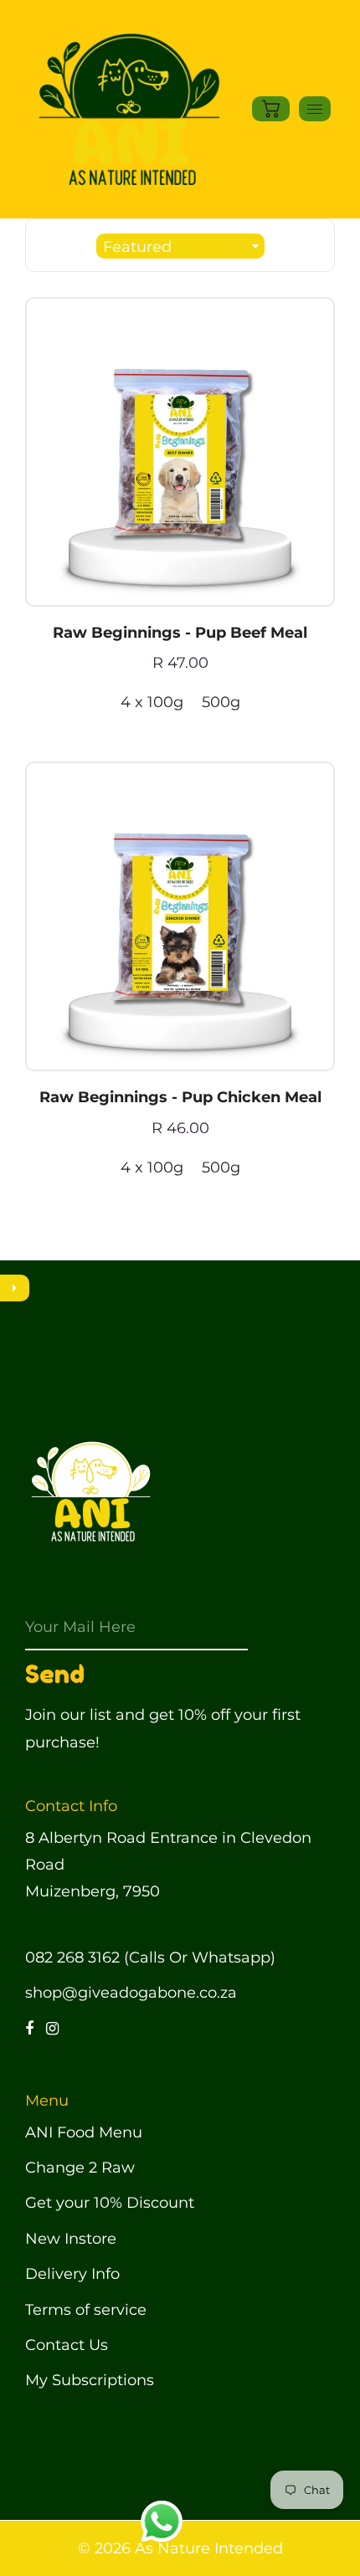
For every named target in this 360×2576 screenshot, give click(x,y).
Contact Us (67, 2345)
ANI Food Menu (84, 2132)
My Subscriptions (90, 2380)
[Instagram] (52, 2029)
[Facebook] (29, 2029)
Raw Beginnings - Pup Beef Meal (180, 633)
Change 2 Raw (80, 2168)
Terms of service (86, 2310)
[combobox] (180, 246)
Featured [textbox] (137, 247)
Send (55, 1674)
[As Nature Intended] (126, 108)
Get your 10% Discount (110, 2203)
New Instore (71, 2239)
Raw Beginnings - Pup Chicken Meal (180, 1097)
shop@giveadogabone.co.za (131, 1993)
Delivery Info (72, 2274)
